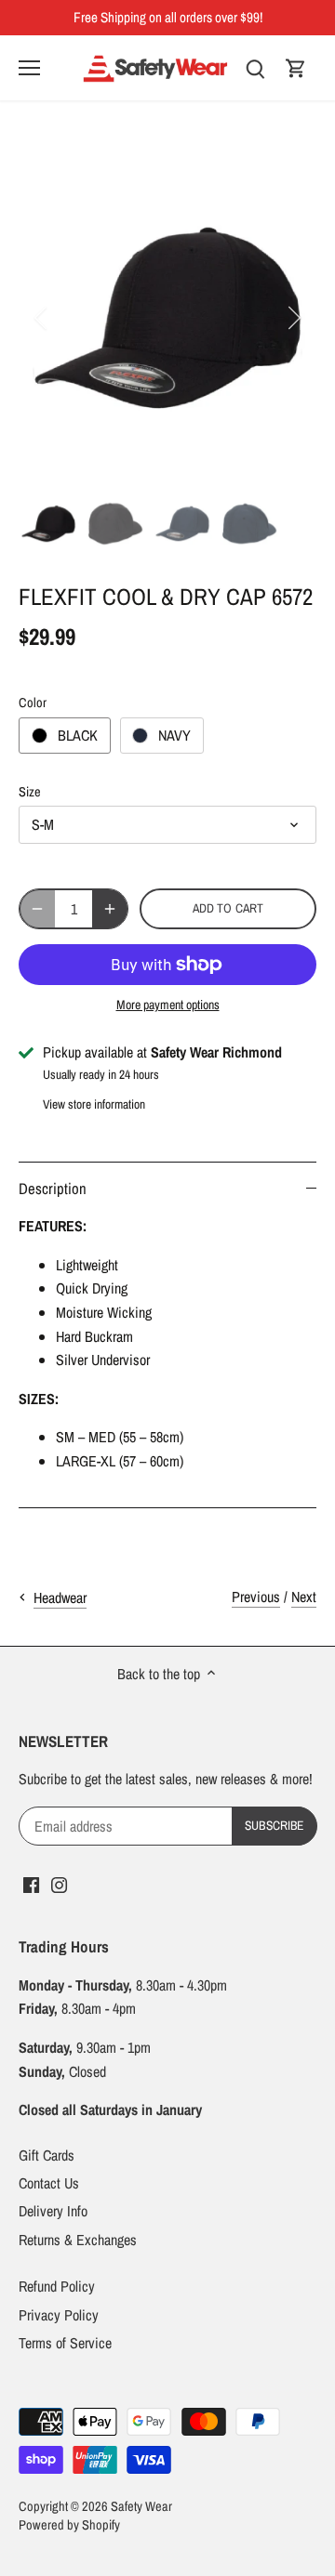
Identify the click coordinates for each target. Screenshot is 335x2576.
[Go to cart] (296, 67)
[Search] (255, 67)
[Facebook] (31, 1884)
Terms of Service (65, 2343)
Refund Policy (57, 2286)
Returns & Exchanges (78, 2240)
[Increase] (110, 909)
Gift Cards (47, 2155)
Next (304, 1597)
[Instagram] (59, 1884)
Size (30, 791)
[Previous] (42, 318)
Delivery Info (53, 2211)
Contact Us (49, 2183)
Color (33, 702)
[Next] (293, 318)
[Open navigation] (29, 68)
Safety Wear (141, 2506)
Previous (256, 1597)
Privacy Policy (59, 2315)
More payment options (168, 1005)
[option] (167, 318)
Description (53, 1189)
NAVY (174, 735)
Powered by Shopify (69, 2524)
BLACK (78, 735)
